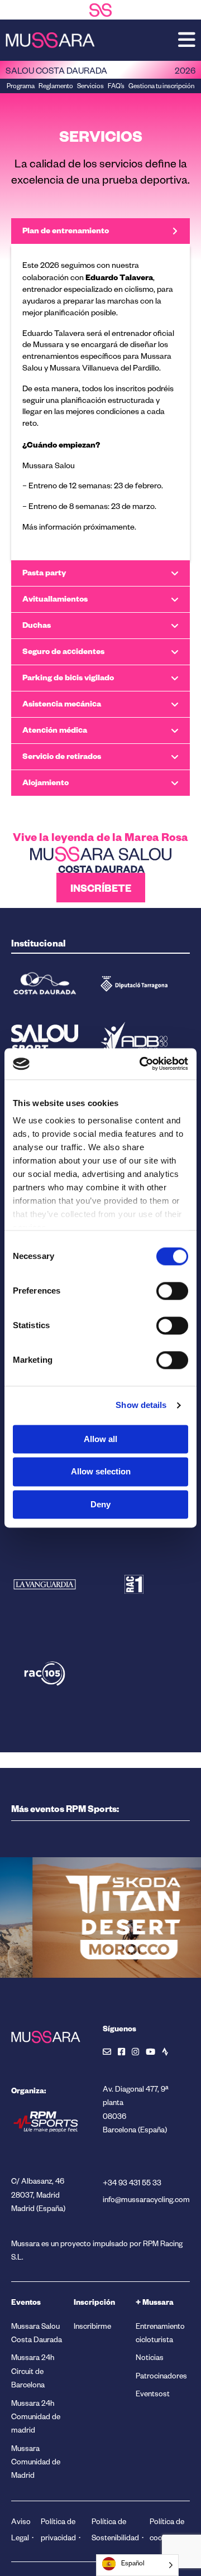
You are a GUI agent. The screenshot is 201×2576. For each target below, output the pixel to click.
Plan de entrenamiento (66, 231)
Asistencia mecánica (62, 704)
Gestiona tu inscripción (161, 87)
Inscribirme (92, 2328)
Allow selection (101, 1472)
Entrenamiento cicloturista (160, 2335)
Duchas (37, 625)
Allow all (100, 1439)
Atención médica (55, 730)
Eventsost (153, 2395)
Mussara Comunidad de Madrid (36, 2464)
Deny (100, 1504)
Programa (21, 87)
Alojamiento (46, 783)
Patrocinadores (161, 2378)
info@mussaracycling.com (146, 2201)
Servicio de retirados (62, 756)
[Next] (50, 2002)
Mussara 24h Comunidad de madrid (36, 2419)
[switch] (172, 1291)
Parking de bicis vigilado (68, 678)
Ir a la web (91, 1957)
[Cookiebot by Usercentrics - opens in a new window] (142, 1064)
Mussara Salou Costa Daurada (37, 2335)
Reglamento (56, 87)
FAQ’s (116, 87)
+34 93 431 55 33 (132, 2185)
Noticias (150, 2359)
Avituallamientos (55, 599)
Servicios (90, 87)
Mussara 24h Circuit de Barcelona (33, 2373)
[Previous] (28, 2002)
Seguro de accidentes (63, 652)
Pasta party (44, 573)
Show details (141, 1405)
